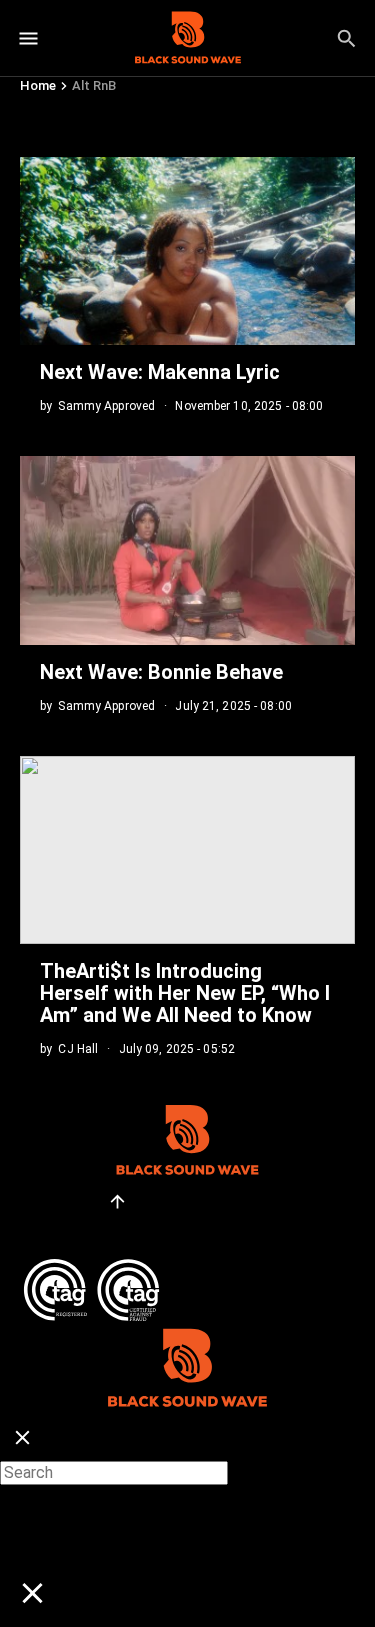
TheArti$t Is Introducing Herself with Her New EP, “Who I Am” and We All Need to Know (185, 993)
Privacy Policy (71, 1230)
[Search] (346, 38)
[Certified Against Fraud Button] (91, 1266)
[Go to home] (188, 38)
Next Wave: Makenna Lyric (162, 372)
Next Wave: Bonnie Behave (161, 672)
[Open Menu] (28, 38)
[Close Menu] (22, 1438)
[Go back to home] (187, 1330)
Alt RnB (94, 85)
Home (38, 85)
